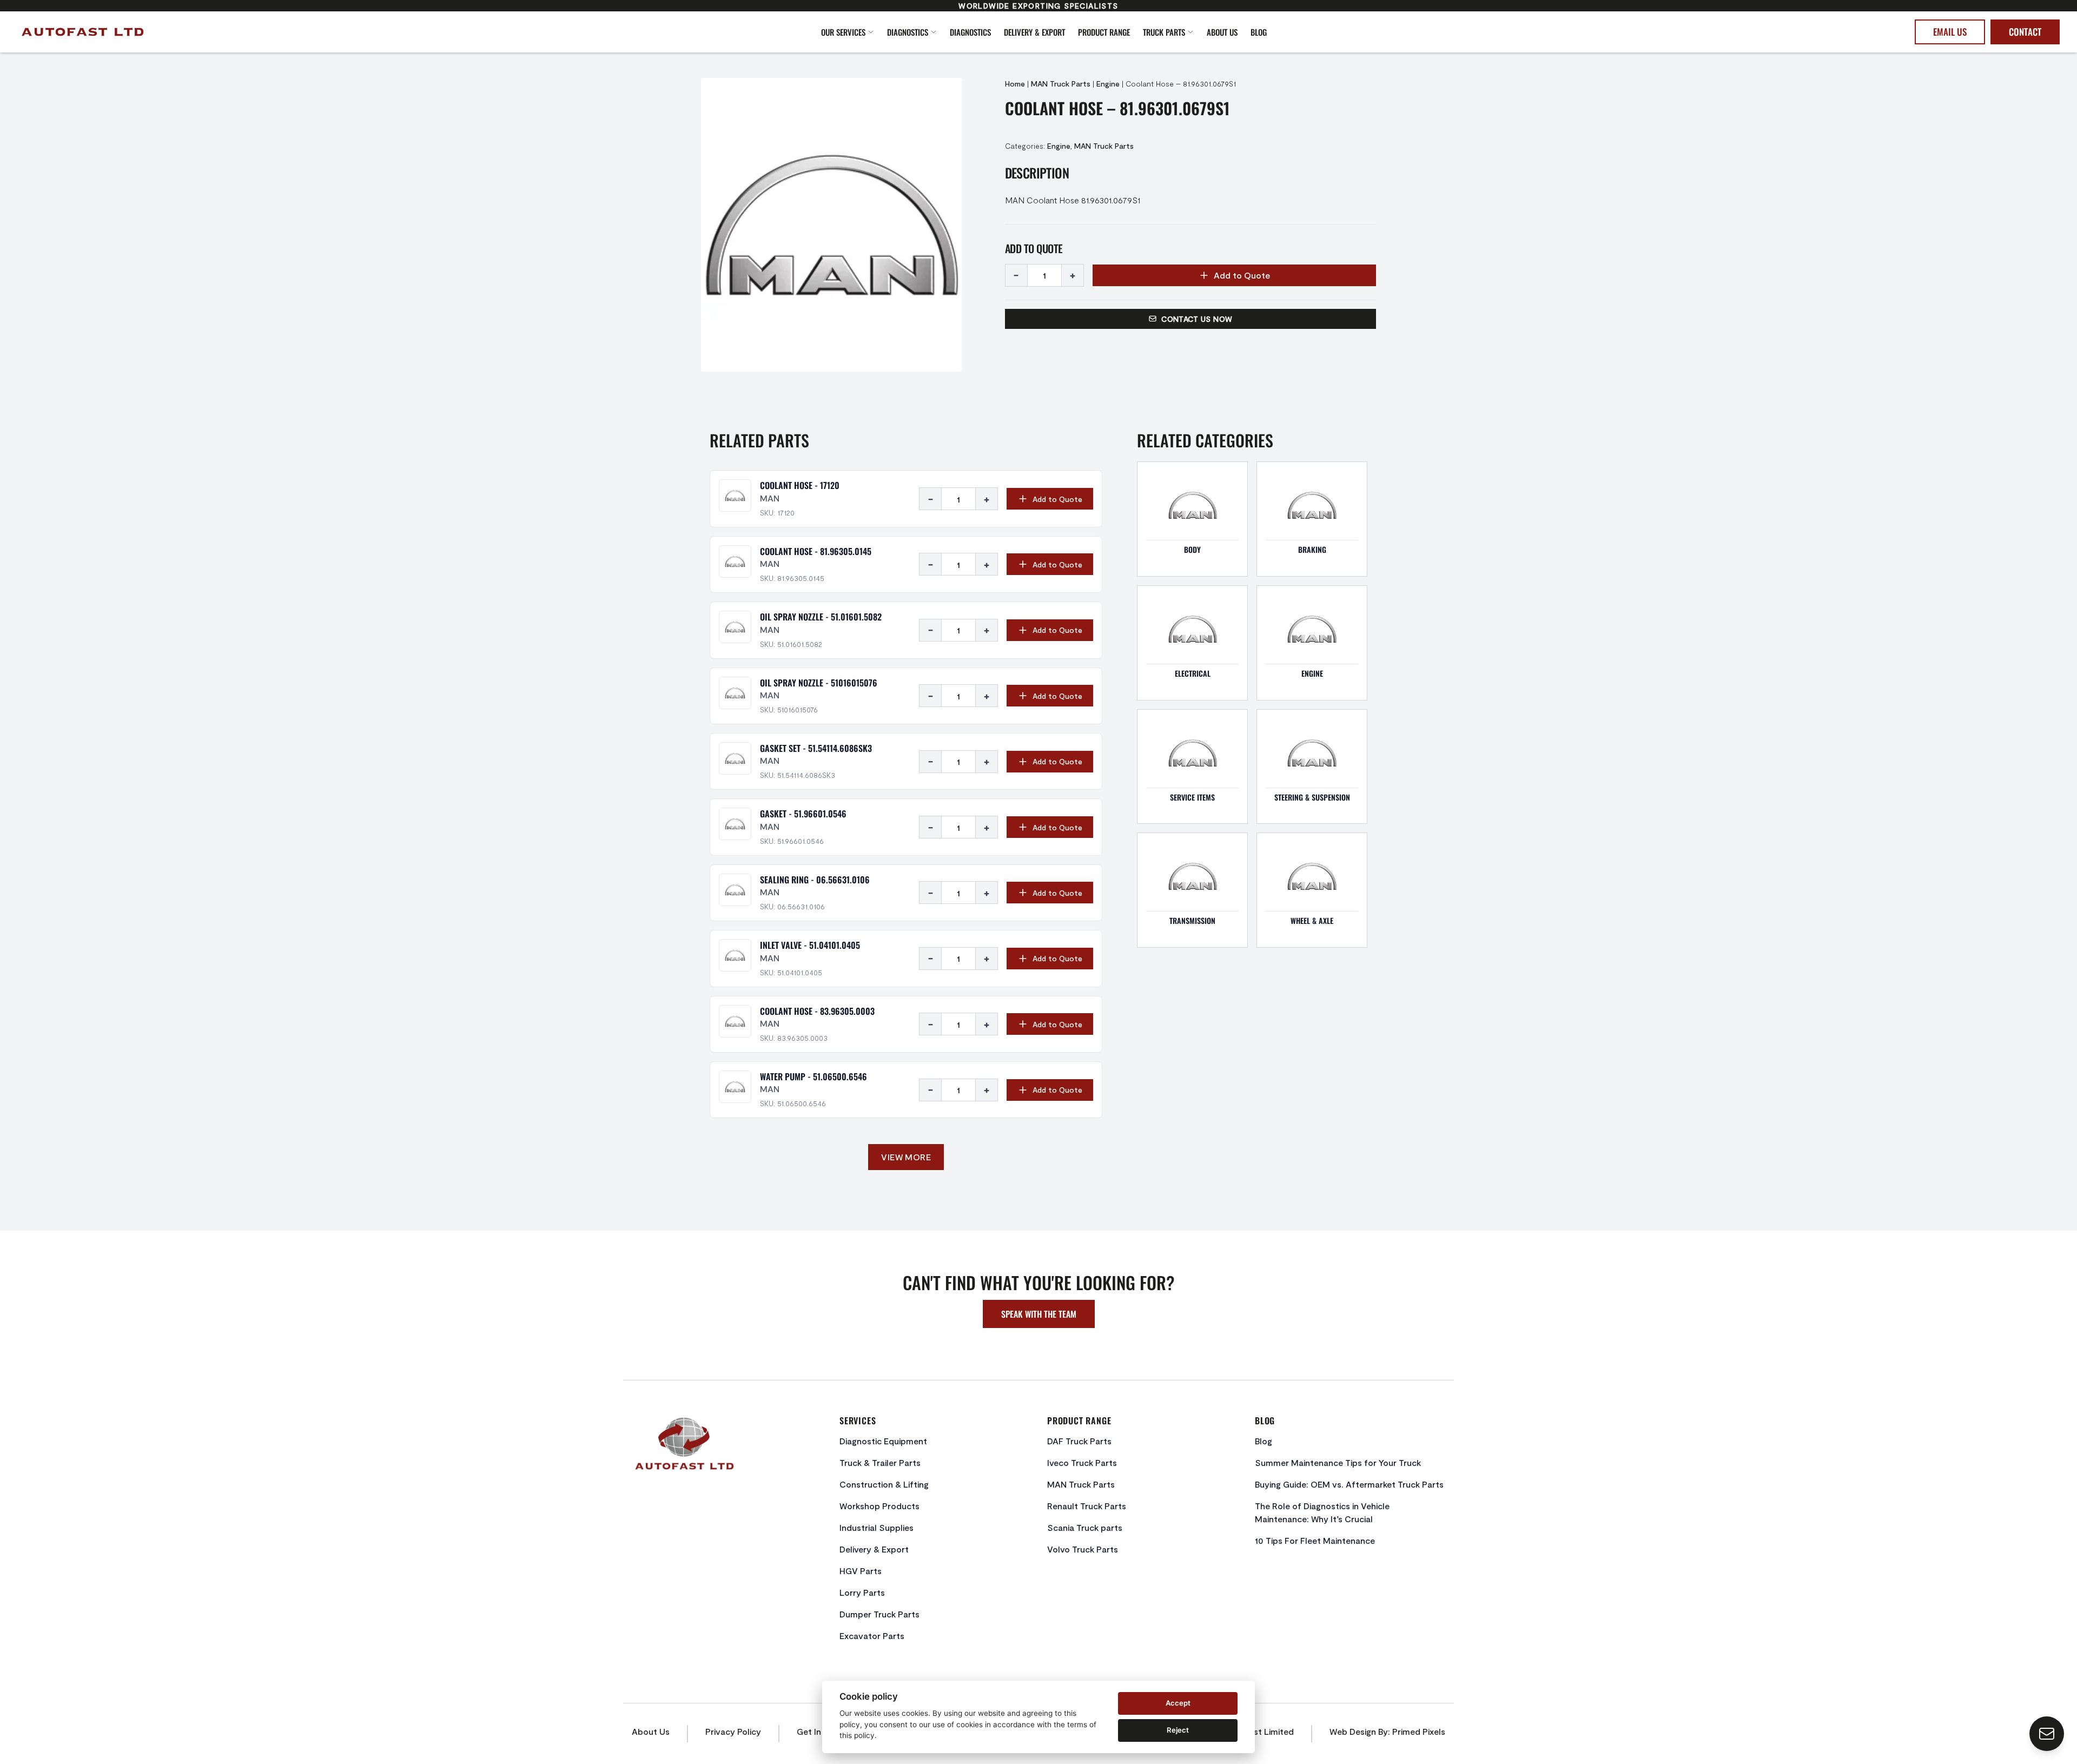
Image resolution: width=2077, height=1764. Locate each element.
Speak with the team (1039, 1314)
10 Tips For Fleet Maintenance (1315, 1540)
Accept (1178, 1703)
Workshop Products (879, 1506)
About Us (1222, 32)
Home (1015, 84)
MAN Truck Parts (1061, 84)
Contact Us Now (1197, 319)
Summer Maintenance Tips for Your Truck (1338, 1462)
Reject (1178, 1730)
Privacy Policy (733, 1731)
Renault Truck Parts (1087, 1506)
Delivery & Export (1034, 32)
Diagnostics (908, 32)
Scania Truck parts (1085, 1527)
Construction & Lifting (884, 1484)
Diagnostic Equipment (883, 1441)
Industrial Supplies (877, 1527)
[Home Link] (221, 32)
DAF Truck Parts (1079, 1441)
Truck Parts (1164, 32)
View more (906, 1157)
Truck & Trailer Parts (880, 1462)
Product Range (1104, 32)
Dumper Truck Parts (879, 1614)
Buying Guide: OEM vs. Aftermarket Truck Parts (1349, 1484)
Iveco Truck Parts (1082, 1462)
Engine (1108, 84)
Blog (1259, 32)
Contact (2025, 32)
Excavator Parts (872, 1636)
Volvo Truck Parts (1083, 1549)
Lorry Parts (862, 1592)
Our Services (843, 32)
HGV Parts (861, 1571)
